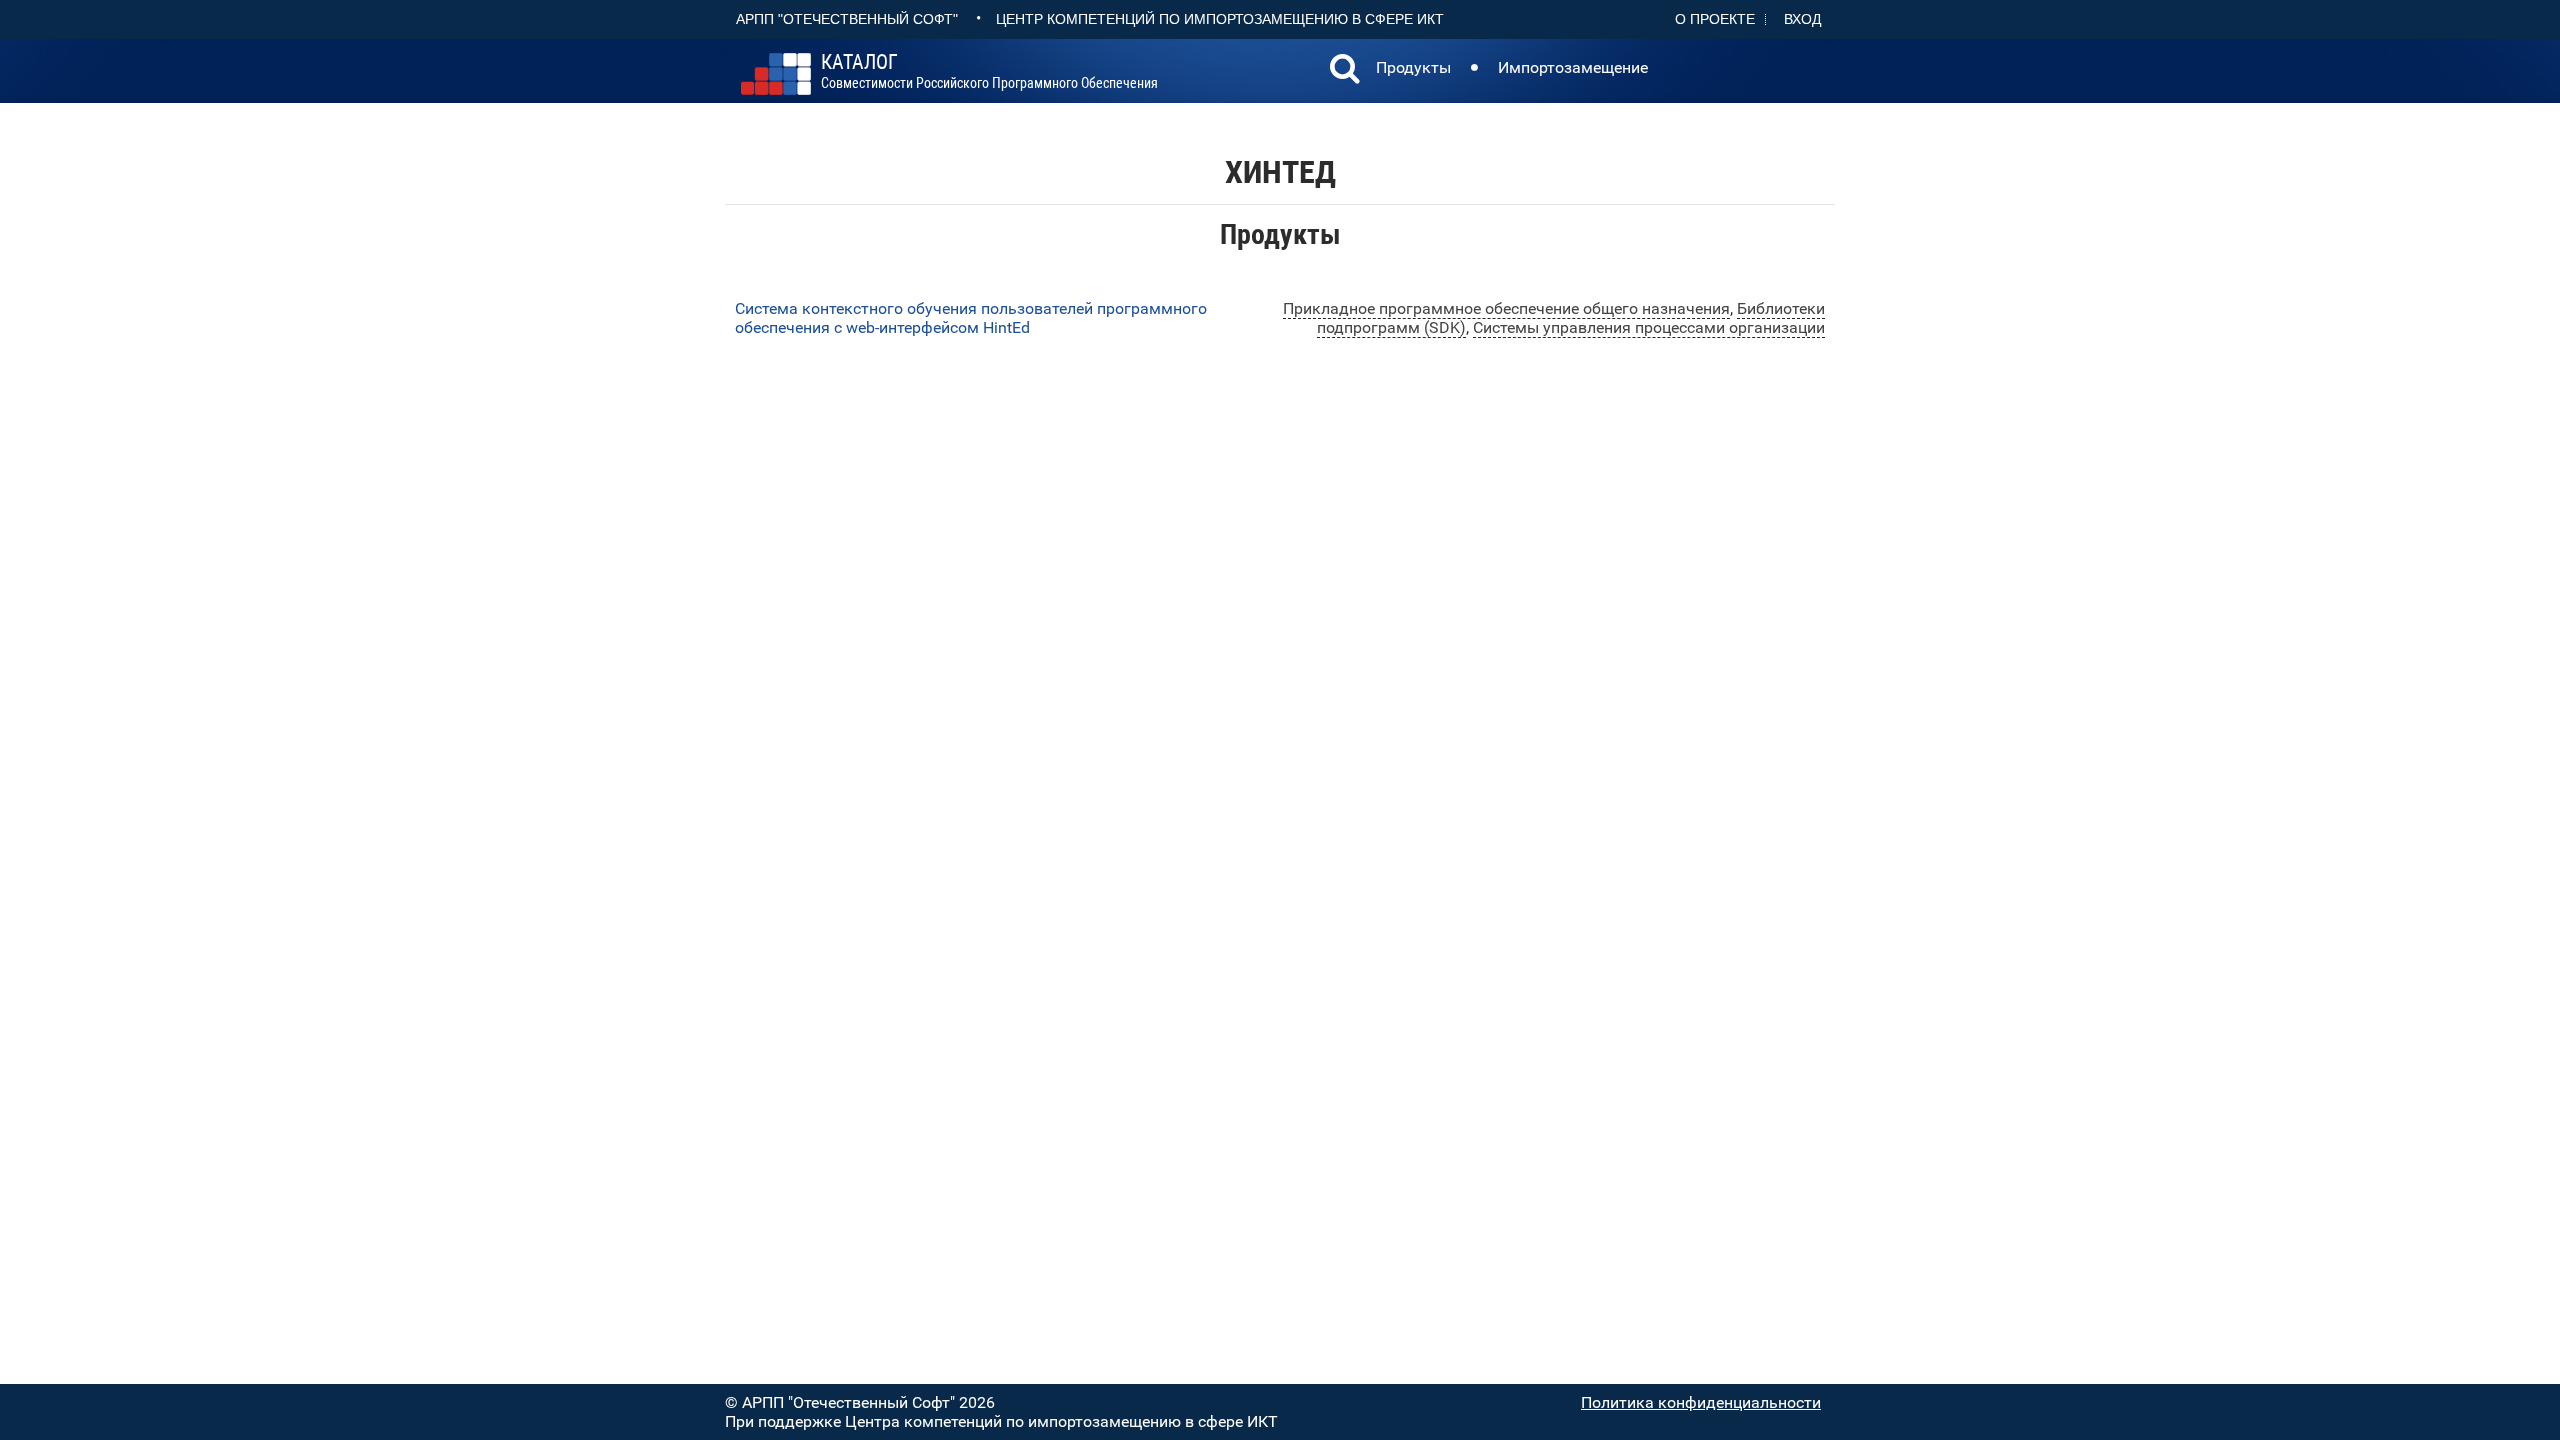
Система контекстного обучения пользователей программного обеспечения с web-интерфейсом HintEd (971, 318)
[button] (1345, 71)
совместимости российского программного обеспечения (989, 72)
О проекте (1715, 19)
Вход (1802, 19)
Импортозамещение (1573, 67)
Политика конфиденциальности (1701, 1402)
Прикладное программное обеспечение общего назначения (1506, 308)
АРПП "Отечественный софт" (847, 19)
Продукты (1413, 67)
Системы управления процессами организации (1649, 327)
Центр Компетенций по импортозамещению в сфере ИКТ (1220, 19)
